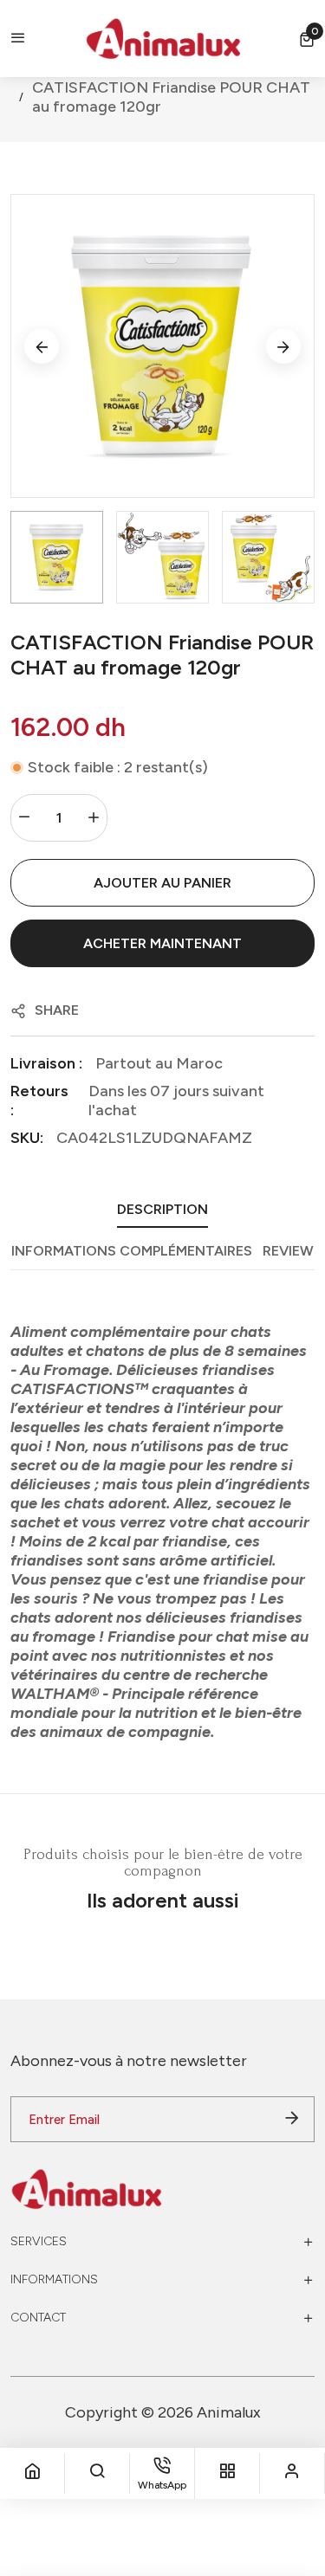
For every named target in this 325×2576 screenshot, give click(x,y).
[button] (307, 39)
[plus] (94, 818)
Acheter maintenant (162, 943)
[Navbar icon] (18, 39)
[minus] (24, 818)
